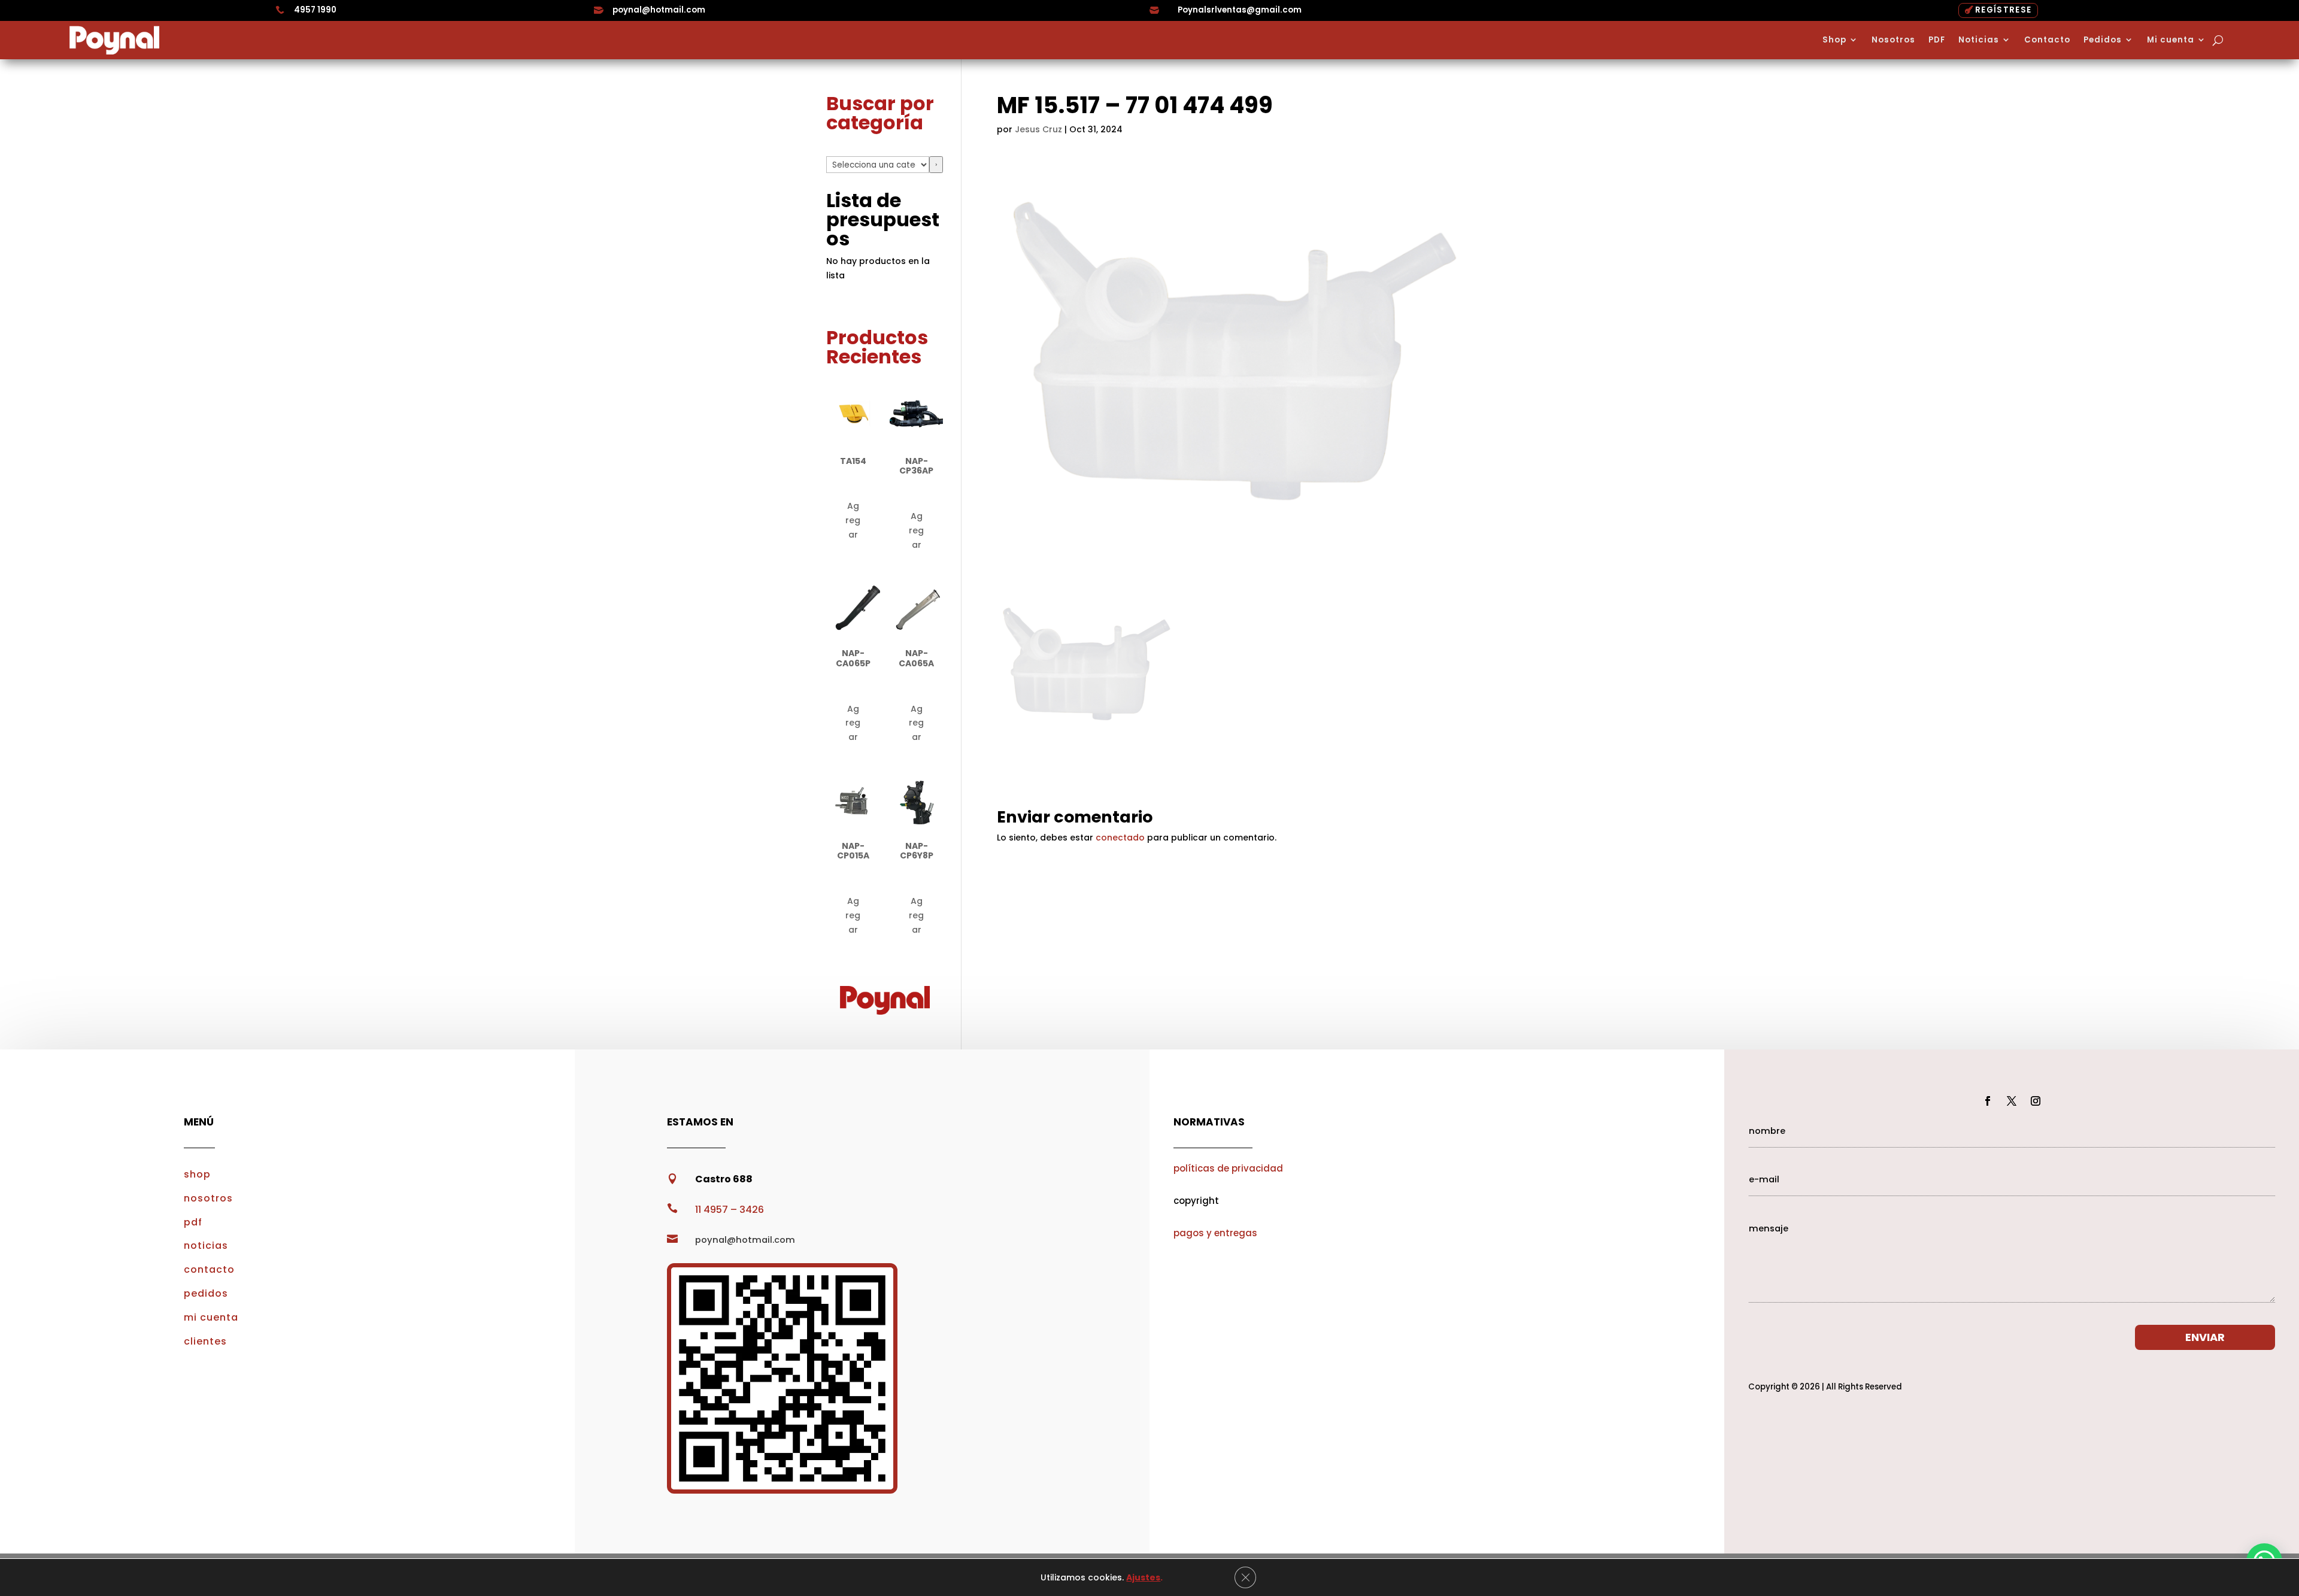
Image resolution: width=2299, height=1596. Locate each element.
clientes (205, 1341)
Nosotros (1893, 40)
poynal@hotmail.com (659, 10)
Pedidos (2103, 40)
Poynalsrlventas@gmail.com (1240, 10)
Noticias (1979, 40)
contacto (209, 1269)
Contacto (2047, 40)
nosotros (208, 1198)
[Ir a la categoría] (936, 165)
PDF (1937, 40)
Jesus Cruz (1038, 129)
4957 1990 (315, 10)
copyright (1196, 1201)
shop (197, 1174)
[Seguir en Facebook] (1988, 1101)
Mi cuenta (2171, 40)
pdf (193, 1222)
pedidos (206, 1293)
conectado (1120, 838)
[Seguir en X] (2012, 1101)
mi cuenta (211, 1317)
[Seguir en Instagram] (2036, 1101)
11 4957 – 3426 (730, 1210)
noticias (206, 1245)
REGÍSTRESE (2003, 10)
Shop (1834, 40)
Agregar (853, 520)
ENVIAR (2205, 1337)
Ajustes (1143, 1577)
